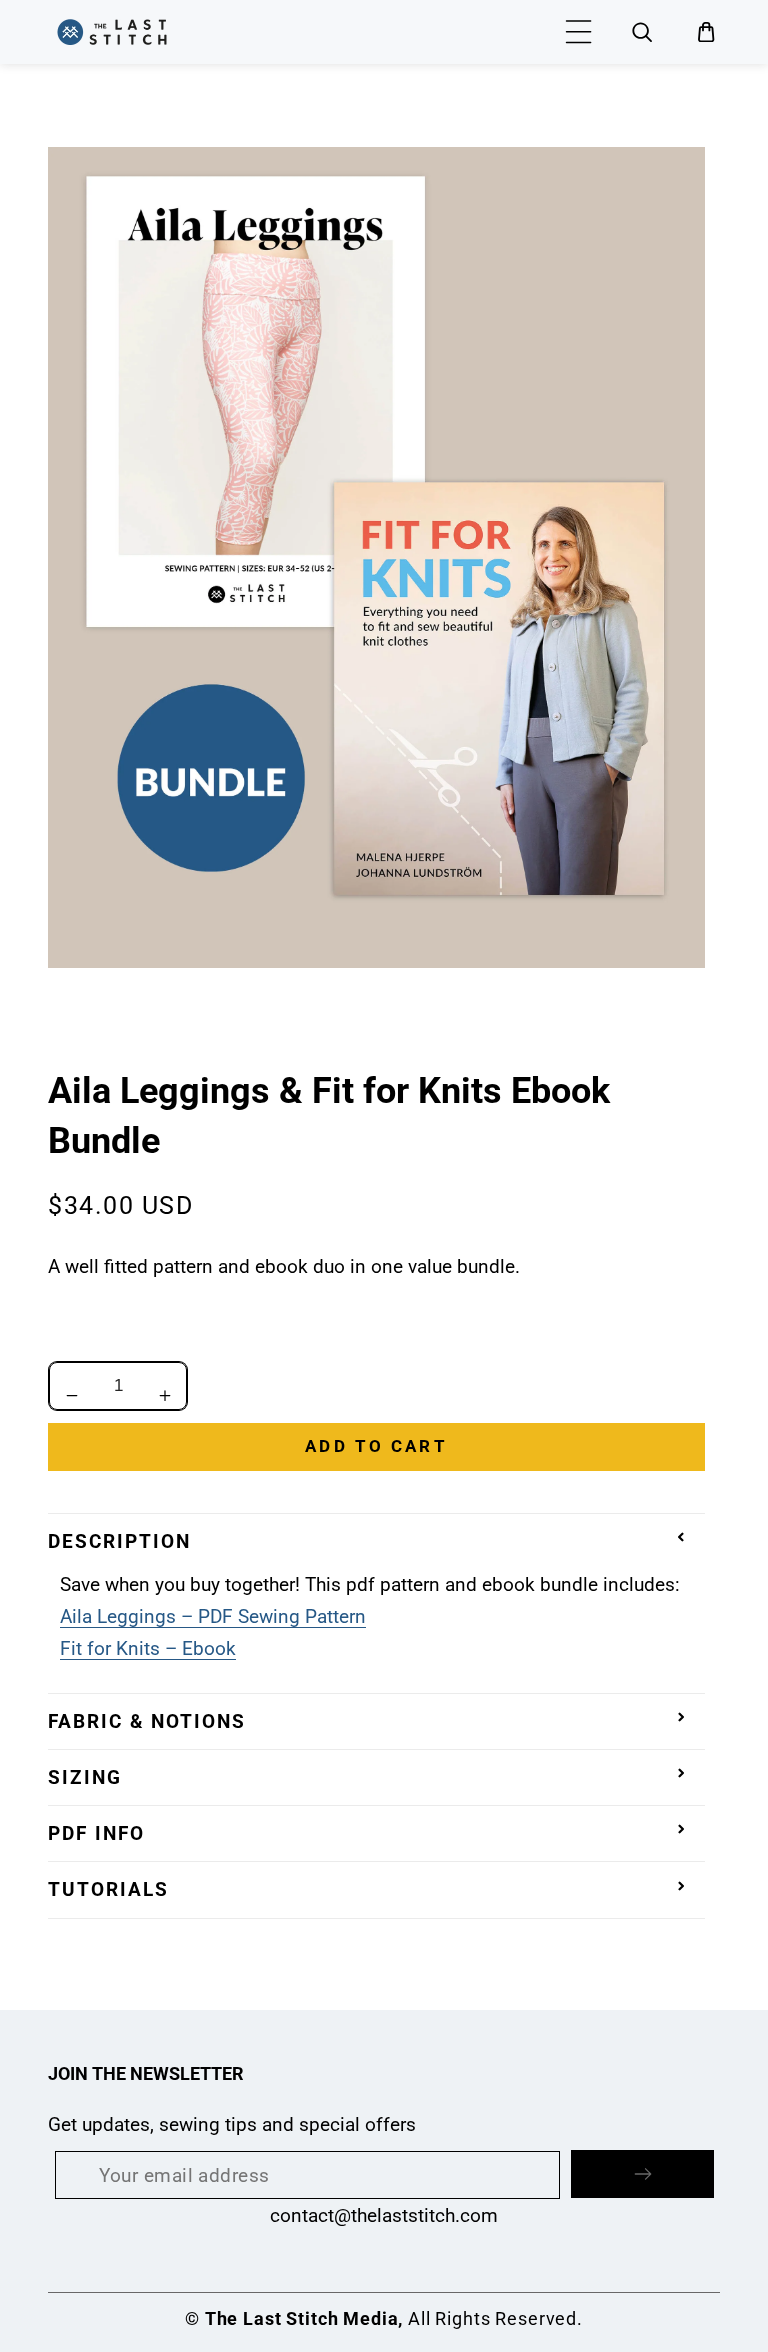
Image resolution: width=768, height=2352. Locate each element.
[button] (579, 32)
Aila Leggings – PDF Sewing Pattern (213, 1616)
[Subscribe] (642, 2174)
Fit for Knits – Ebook (148, 1648)
